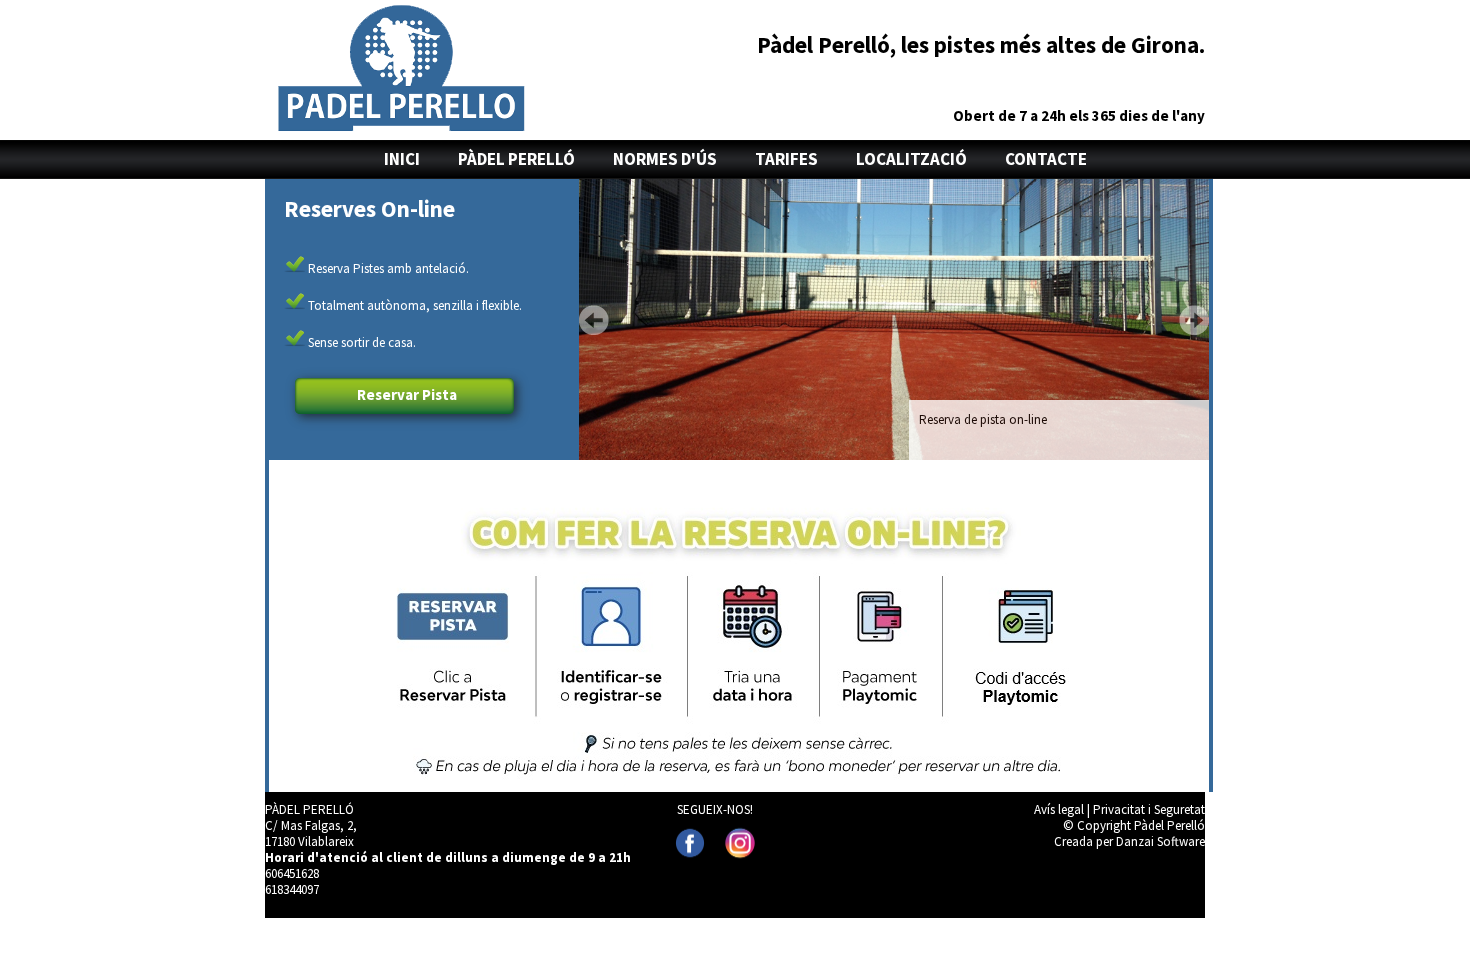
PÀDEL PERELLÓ (516, 159)
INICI (402, 159)
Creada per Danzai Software (1129, 841)
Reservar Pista (407, 394)
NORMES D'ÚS (665, 159)
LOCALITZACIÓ (911, 159)
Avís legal (1059, 809)
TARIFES (786, 159)
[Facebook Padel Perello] (690, 843)
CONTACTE (1046, 159)
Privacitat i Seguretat (1149, 809)
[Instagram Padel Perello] (740, 843)
